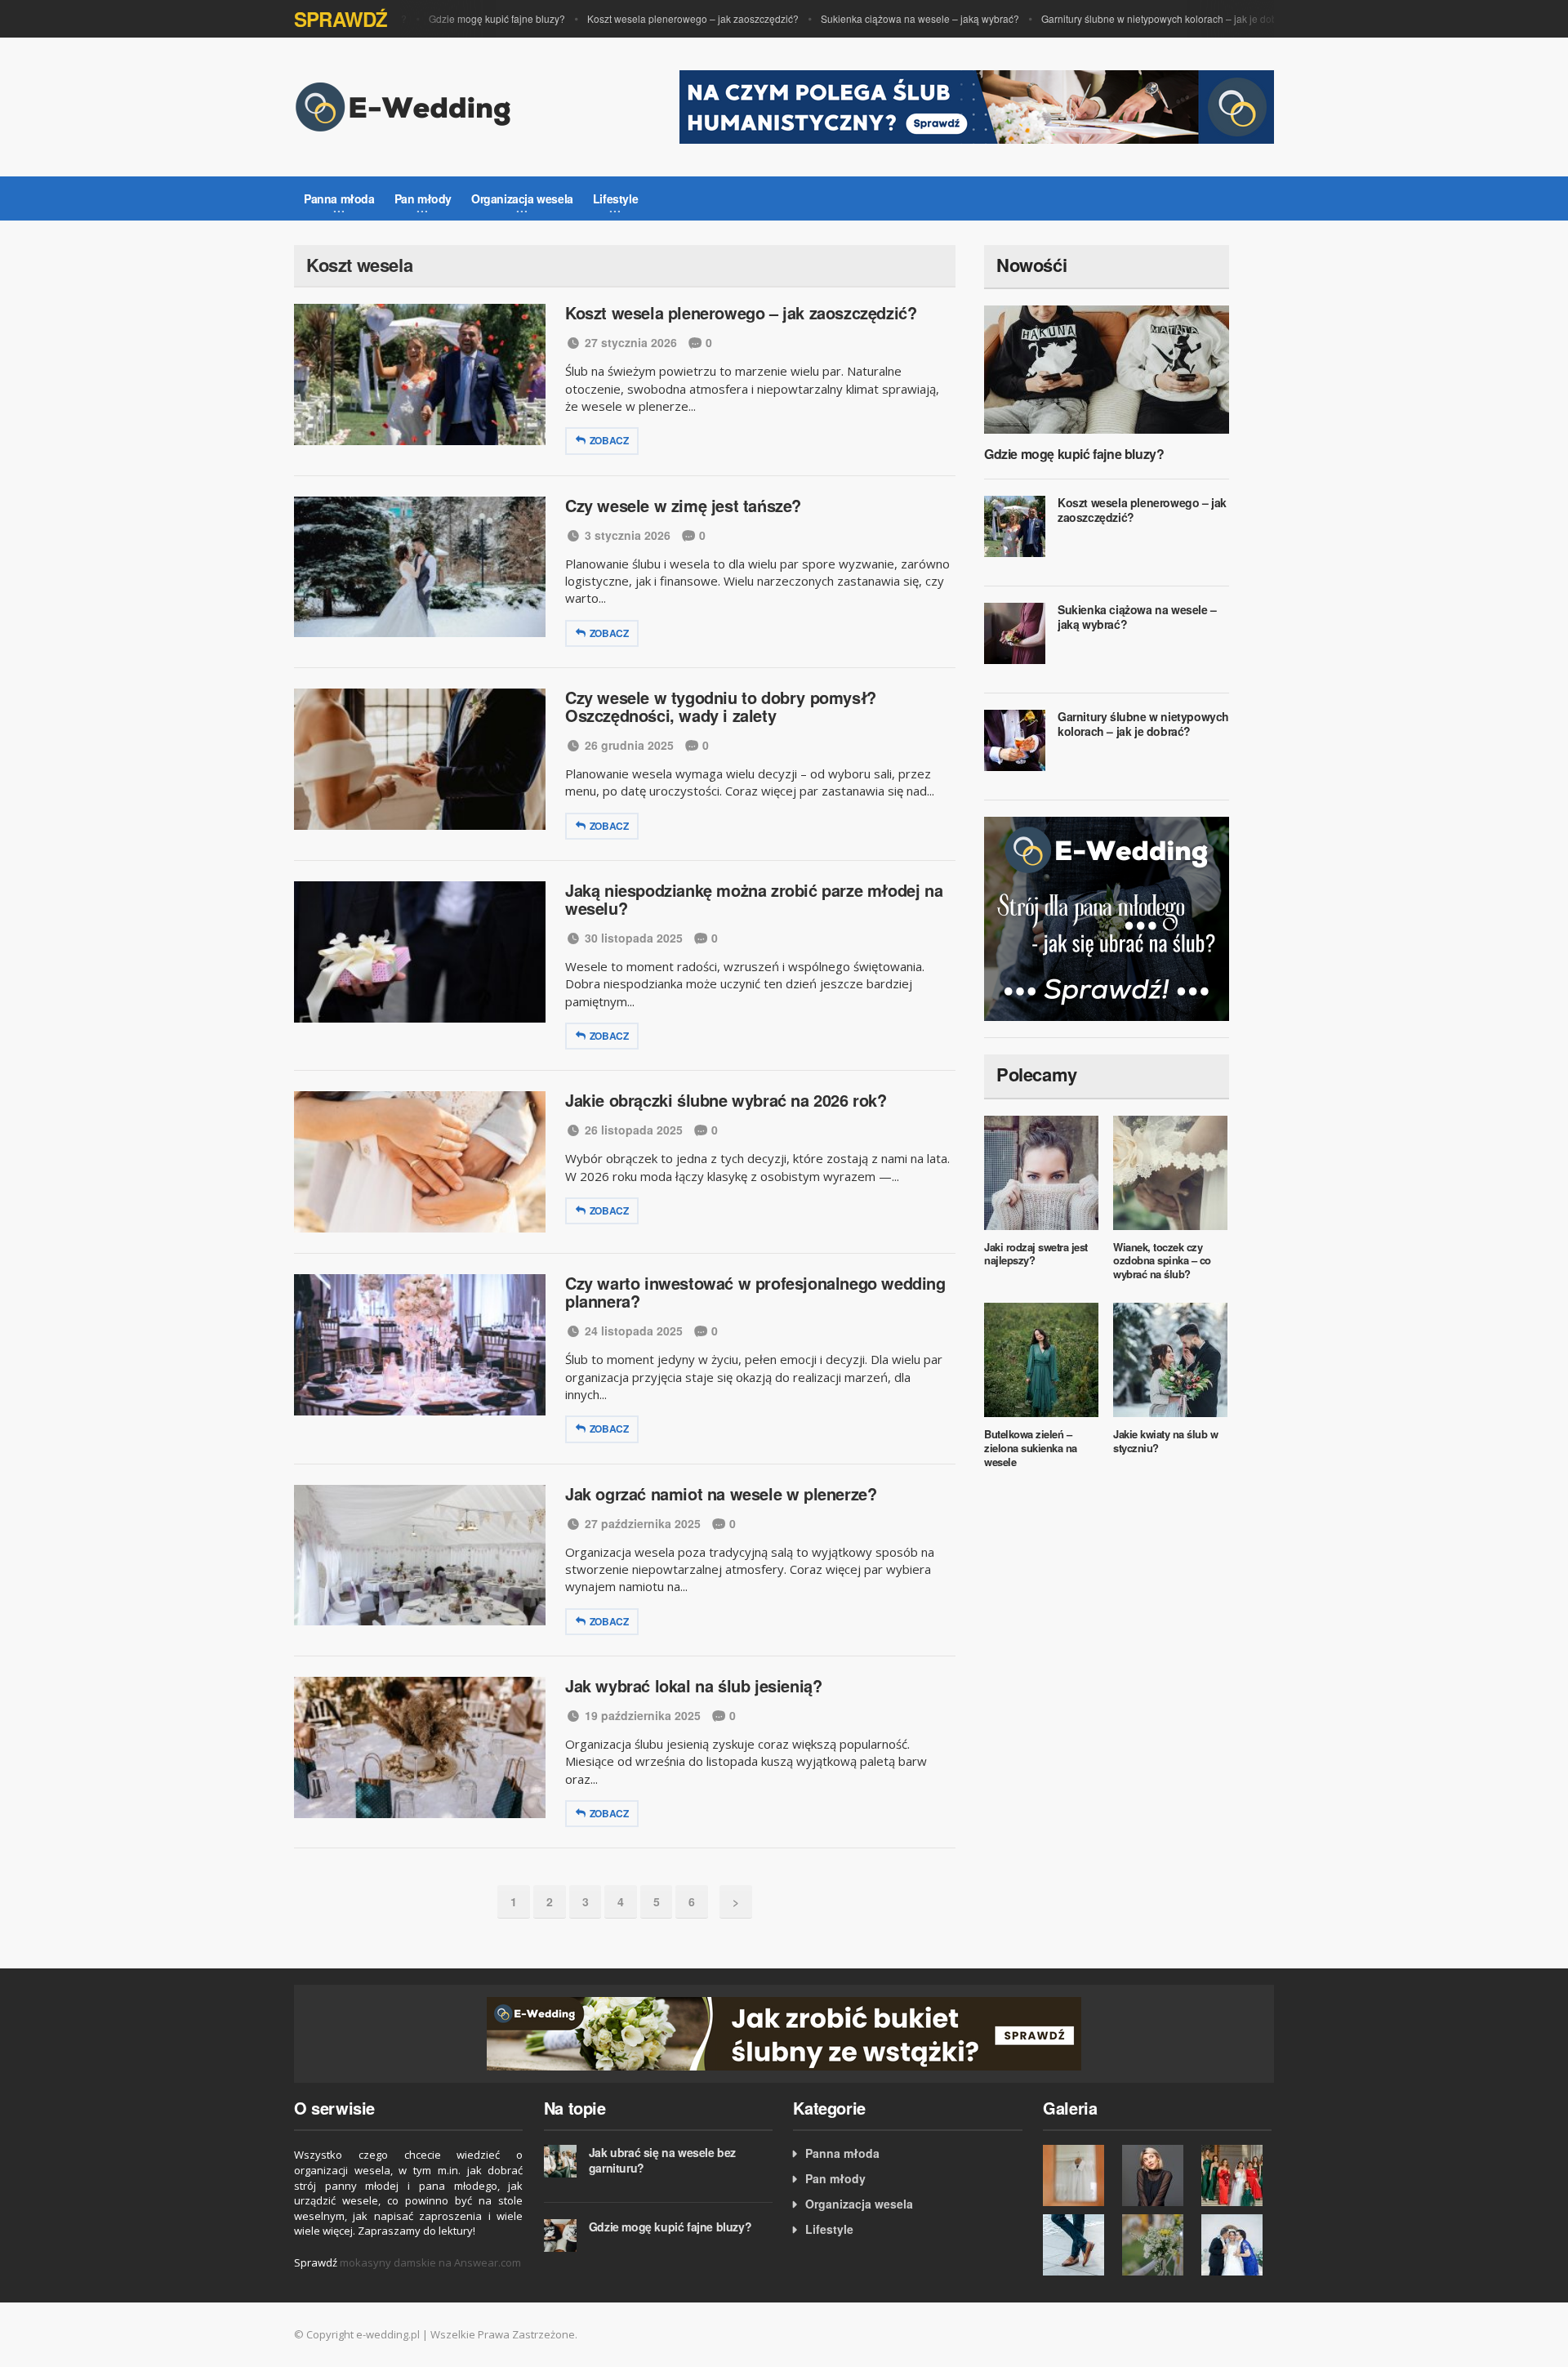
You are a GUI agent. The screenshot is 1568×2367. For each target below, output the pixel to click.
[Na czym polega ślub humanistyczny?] (977, 105)
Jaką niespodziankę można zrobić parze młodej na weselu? (754, 899)
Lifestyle (829, 2229)
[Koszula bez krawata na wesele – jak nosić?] (1078, 2175)
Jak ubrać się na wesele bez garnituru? (662, 2160)
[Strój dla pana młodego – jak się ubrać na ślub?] (1107, 917)
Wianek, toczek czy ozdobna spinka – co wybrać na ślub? (1162, 1261)
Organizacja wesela (859, 2204)
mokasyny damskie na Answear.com (430, 2262)
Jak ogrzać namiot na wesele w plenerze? (721, 1493)
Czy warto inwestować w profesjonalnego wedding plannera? (755, 1292)
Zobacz (609, 440)
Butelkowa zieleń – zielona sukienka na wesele (1031, 1448)
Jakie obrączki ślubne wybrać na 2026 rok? (726, 1100)
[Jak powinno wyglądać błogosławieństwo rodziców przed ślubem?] (1237, 2245)
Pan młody (835, 2178)
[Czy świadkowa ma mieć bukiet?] (1237, 2175)
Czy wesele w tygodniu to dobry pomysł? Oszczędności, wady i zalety (721, 706)
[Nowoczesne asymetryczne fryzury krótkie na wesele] (1158, 2175)
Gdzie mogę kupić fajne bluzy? (468, 18)
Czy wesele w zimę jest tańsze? (683, 505)
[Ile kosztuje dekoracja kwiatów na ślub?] (1158, 2245)
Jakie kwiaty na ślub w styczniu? (1165, 1441)
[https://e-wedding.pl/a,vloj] (784, 2033)
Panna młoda (842, 2153)
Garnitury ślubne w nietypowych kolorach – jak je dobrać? (1140, 18)
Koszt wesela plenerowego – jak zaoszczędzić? (664, 18)
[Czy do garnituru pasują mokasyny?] (1078, 2245)
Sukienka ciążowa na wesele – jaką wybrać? (891, 18)
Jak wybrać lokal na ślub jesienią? (693, 1685)
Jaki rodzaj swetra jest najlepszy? (1036, 1254)
